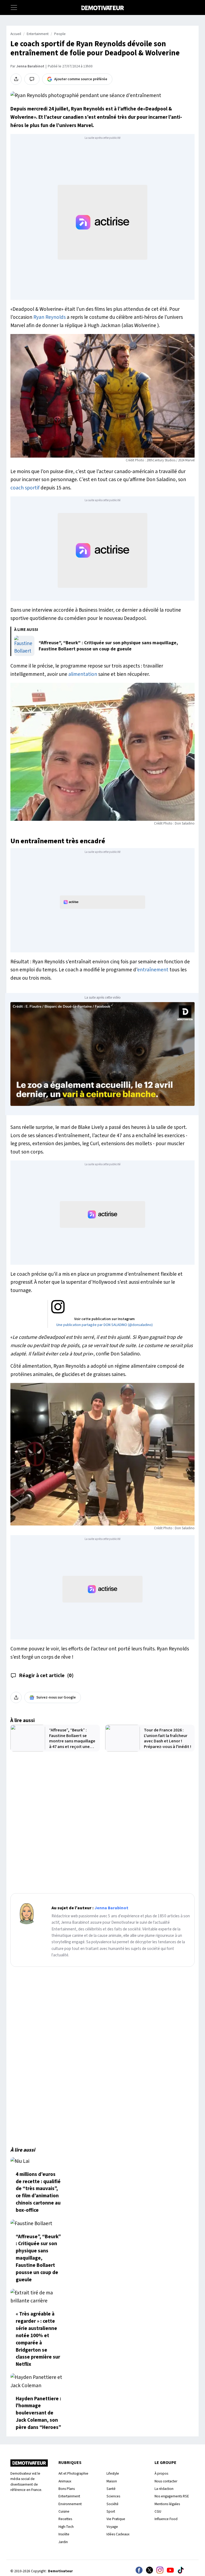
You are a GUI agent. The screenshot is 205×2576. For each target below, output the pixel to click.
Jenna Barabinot (30, 66)
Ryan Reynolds (50, 317)
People (60, 34)
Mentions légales (167, 2504)
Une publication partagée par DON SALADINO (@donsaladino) (105, 1325)
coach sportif (25, 488)
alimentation (83, 674)
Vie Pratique (116, 2519)
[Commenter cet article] (32, 79)
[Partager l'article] (16, 79)
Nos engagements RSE (172, 2496)
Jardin (63, 2542)
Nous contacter (166, 2481)
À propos (161, 2473)
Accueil (16, 34)
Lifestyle (113, 2473)
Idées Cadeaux (118, 2534)
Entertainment (38, 34)
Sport (111, 2511)
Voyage (112, 2527)
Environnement (70, 2504)
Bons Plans (67, 2489)
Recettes (65, 2519)
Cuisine (64, 2511)
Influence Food (166, 2519)
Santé (111, 2489)
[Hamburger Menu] (14, 7)
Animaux (65, 2481)
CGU (158, 2511)
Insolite (64, 2534)
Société (113, 2504)
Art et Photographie (73, 2473)
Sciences (113, 2496)
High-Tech (66, 2527)
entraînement (153, 970)
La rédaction (164, 2489)
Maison (112, 2481)
